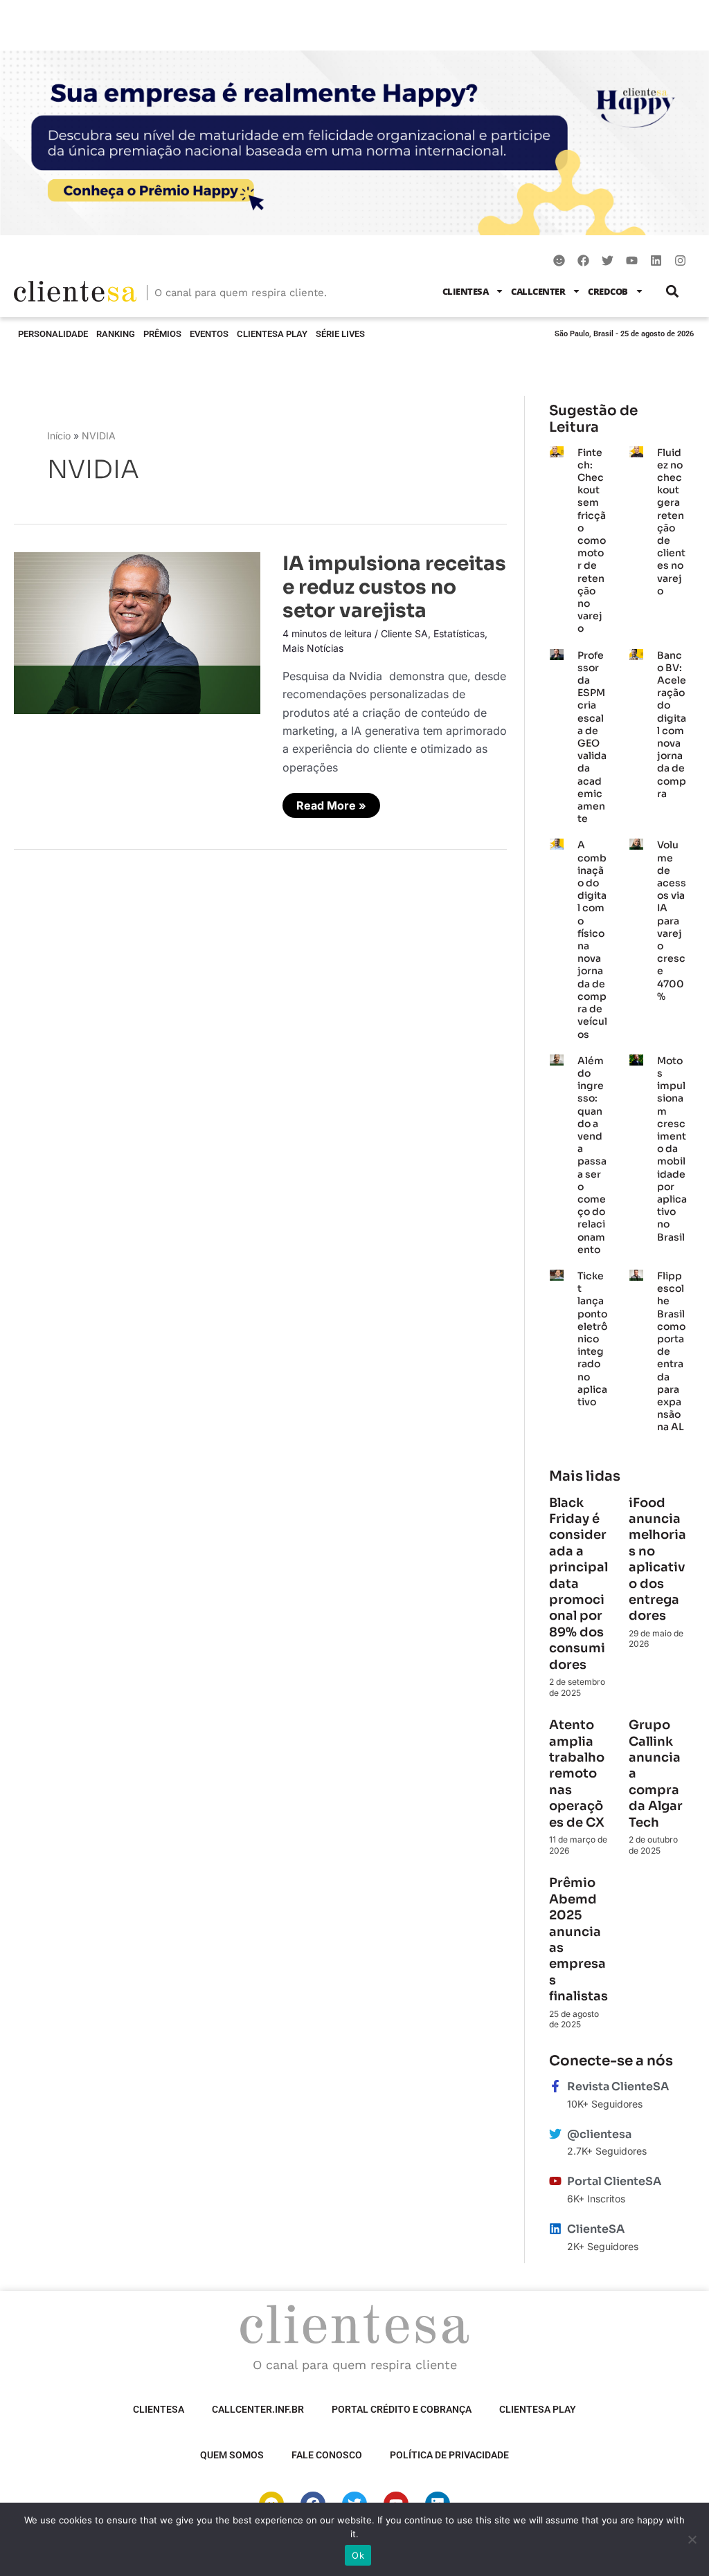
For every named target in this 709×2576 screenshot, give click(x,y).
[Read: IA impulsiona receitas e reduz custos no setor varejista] (137, 632)
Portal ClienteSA (614, 2181)
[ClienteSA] (555, 2229)
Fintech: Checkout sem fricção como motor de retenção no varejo (592, 541)
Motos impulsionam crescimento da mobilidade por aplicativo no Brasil (672, 1149)
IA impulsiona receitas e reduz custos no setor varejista (394, 587)
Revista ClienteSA (618, 2086)
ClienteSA (466, 291)
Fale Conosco (327, 2455)
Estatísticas (459, 633)
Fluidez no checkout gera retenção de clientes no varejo (671, 522)
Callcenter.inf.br (258, 2409)
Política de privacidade (449, 2455)
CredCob (608, 291)
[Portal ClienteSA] (555, 2181)
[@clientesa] (555, 2134)
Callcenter (538, 291)
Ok (358, 2555)
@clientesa (599, 2134)
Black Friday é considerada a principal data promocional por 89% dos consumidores (578, 1584)
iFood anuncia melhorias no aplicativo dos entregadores (657, 1560)
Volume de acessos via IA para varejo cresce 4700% (672, 920)
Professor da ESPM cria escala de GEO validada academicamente (592, 737)
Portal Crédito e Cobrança (402, 2409)
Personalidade (53, 334)
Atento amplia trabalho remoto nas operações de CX (578, 1773)
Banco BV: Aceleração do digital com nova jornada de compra (672, 724)
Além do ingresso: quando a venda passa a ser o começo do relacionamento (592, 1155)
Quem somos (232, 2455)
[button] (673, 291)
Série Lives (340, 334)
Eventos (209, 334)
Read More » (331, 803)
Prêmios (162, 334)
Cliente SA (404, 633)
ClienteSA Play (272, 334)
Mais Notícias (313, 648)
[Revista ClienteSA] (555, 2086)
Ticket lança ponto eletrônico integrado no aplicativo (592, 1339)
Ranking (116, 334)
